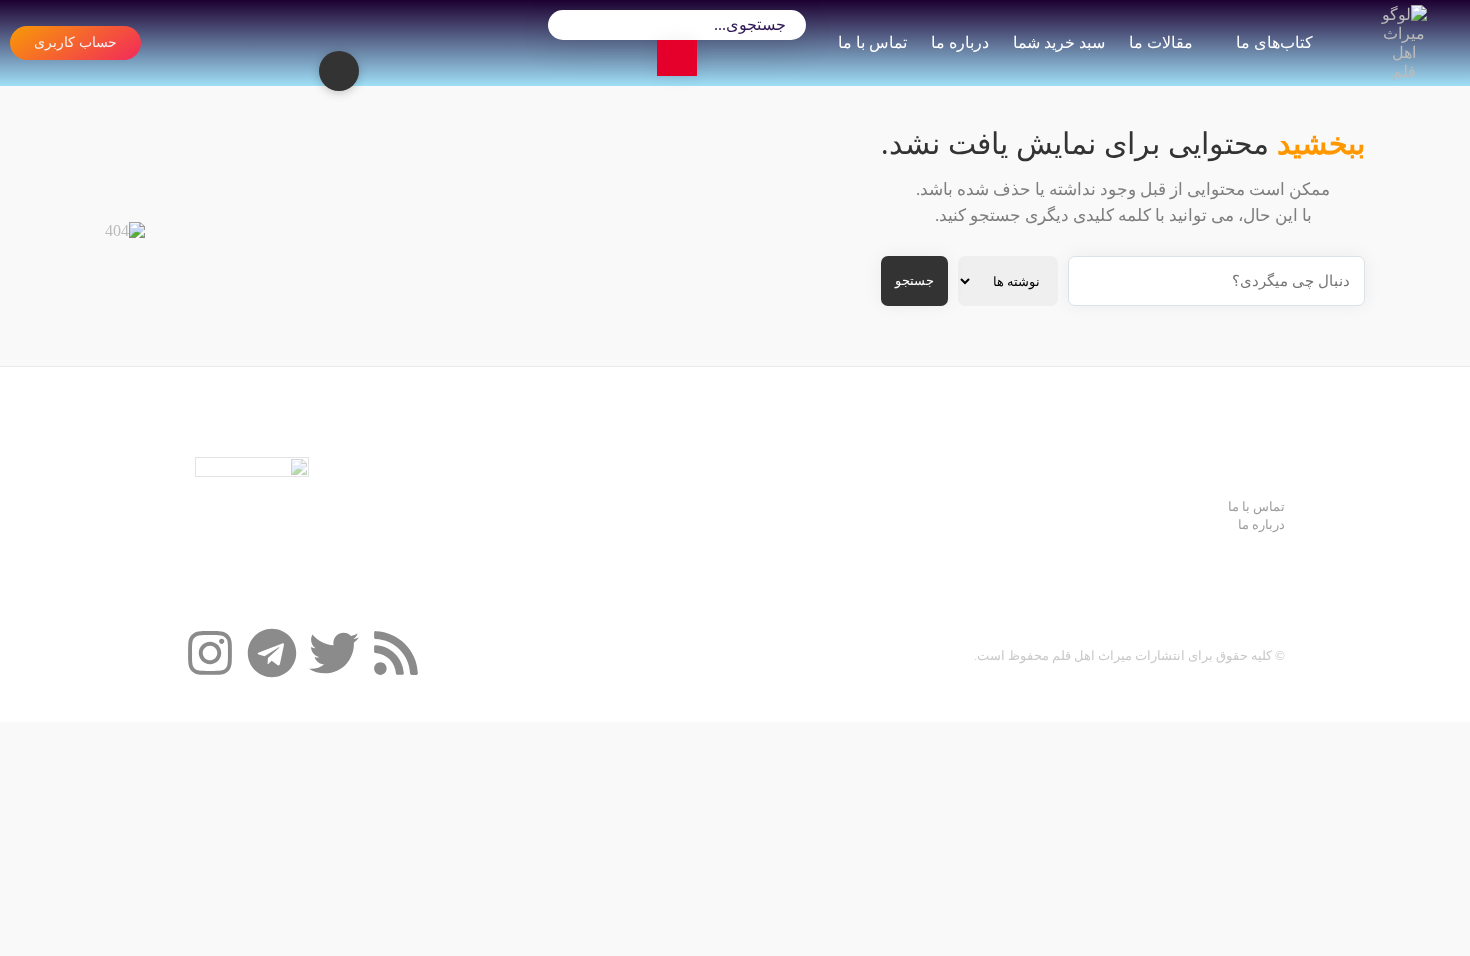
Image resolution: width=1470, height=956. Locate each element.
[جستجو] (677, 58)
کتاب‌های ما (1274, 42)
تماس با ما (872, 42)
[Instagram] (210, 653)
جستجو (914, 280)
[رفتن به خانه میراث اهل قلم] (1404, 43)
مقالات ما (1161, 42)
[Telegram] (272, 653)
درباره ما (960, 42)
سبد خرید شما (1059, 42)
